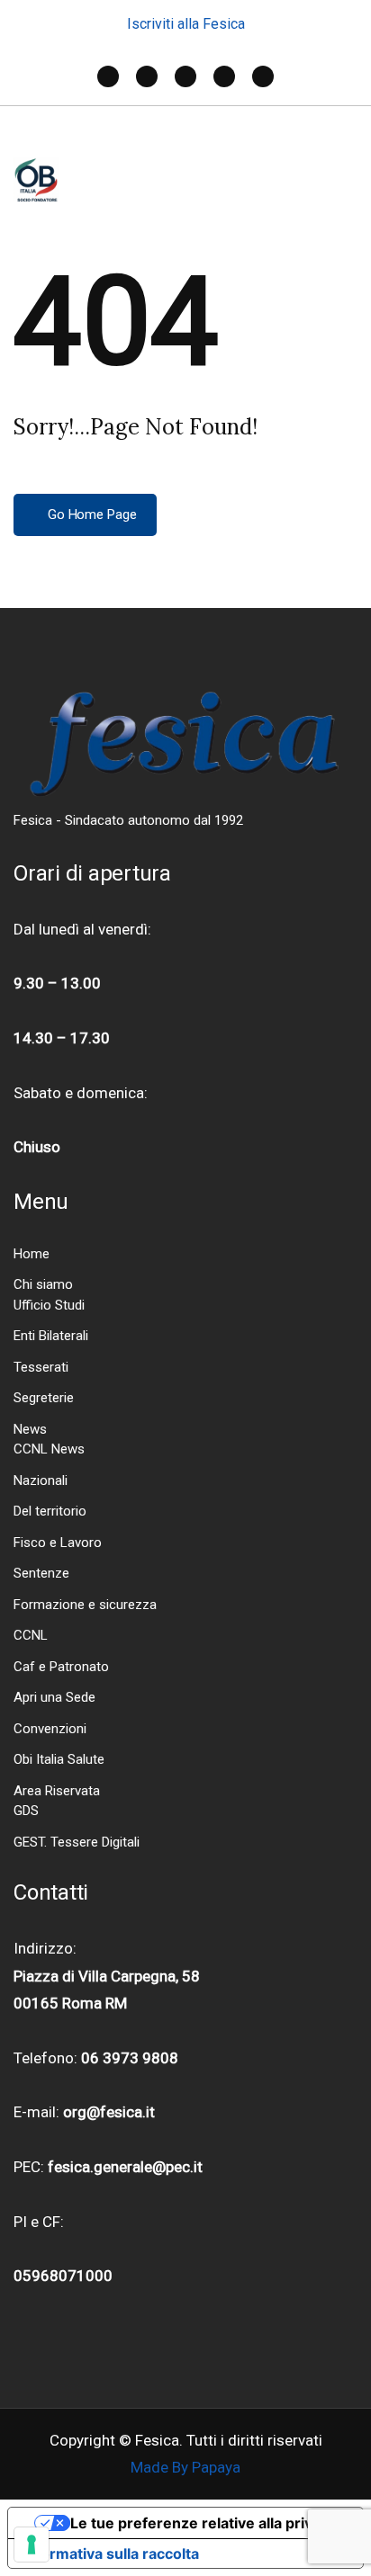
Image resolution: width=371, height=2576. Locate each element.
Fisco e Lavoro (58, 1543)
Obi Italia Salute (59, 1759)
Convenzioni (50, 1729)
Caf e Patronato (61, 1667)
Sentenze (41, 1573)
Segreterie (44, 1398)
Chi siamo (43, 1284)
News (30, 1429)
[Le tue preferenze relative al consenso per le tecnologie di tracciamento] (32, 2545)
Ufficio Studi (49, 1305)
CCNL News (49, 1449)
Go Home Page (90, 514)
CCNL (31, 1635)
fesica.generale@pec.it (125, 2167)
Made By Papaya (185, 2467)
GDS (26, 1811)
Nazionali (41, 1480)
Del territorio (50, 1511)
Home (32, 1254)
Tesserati (41, 1367)
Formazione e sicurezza (85, 1605)
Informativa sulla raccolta (111, 2554)
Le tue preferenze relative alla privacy (204, 2523)
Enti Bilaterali (51, 1336)
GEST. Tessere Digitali (77, 1842)
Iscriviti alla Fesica (186, 24)
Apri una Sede (54, 1697)
